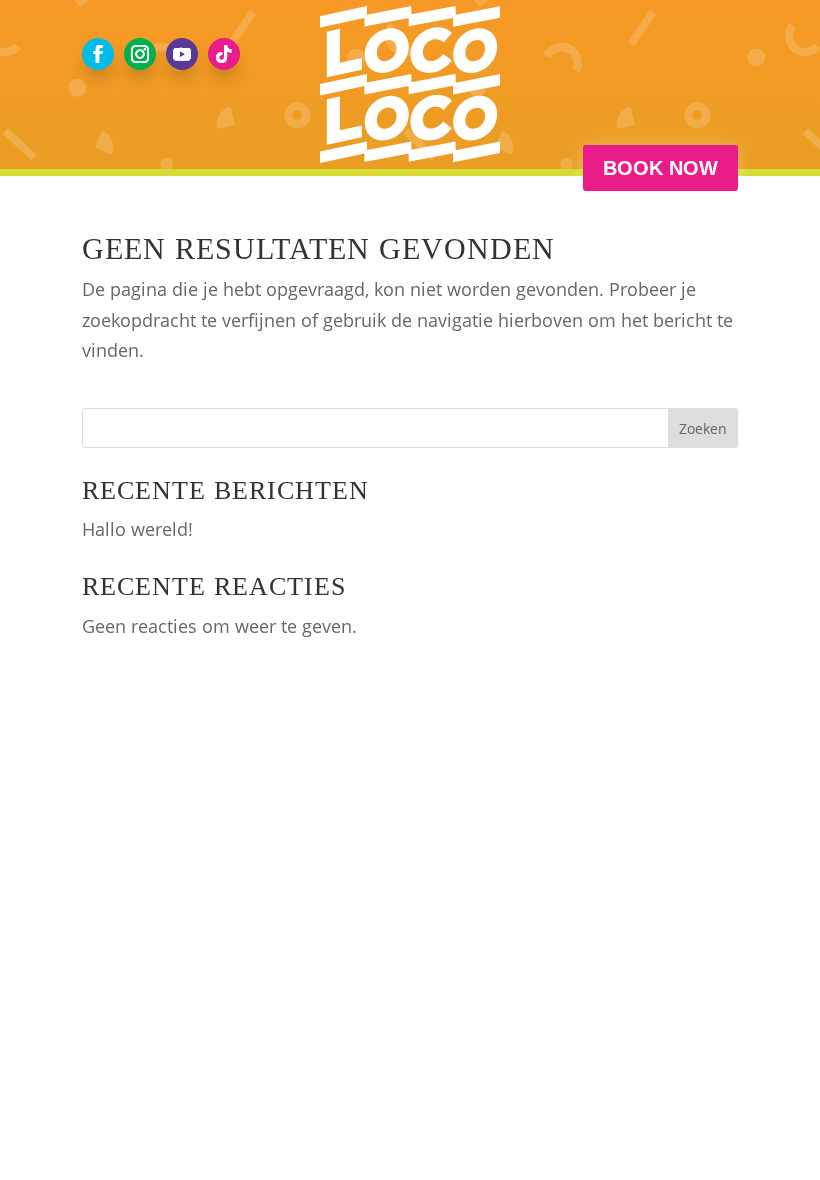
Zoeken (703, 428)
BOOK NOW (660, 168)
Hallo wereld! (137, 529)
